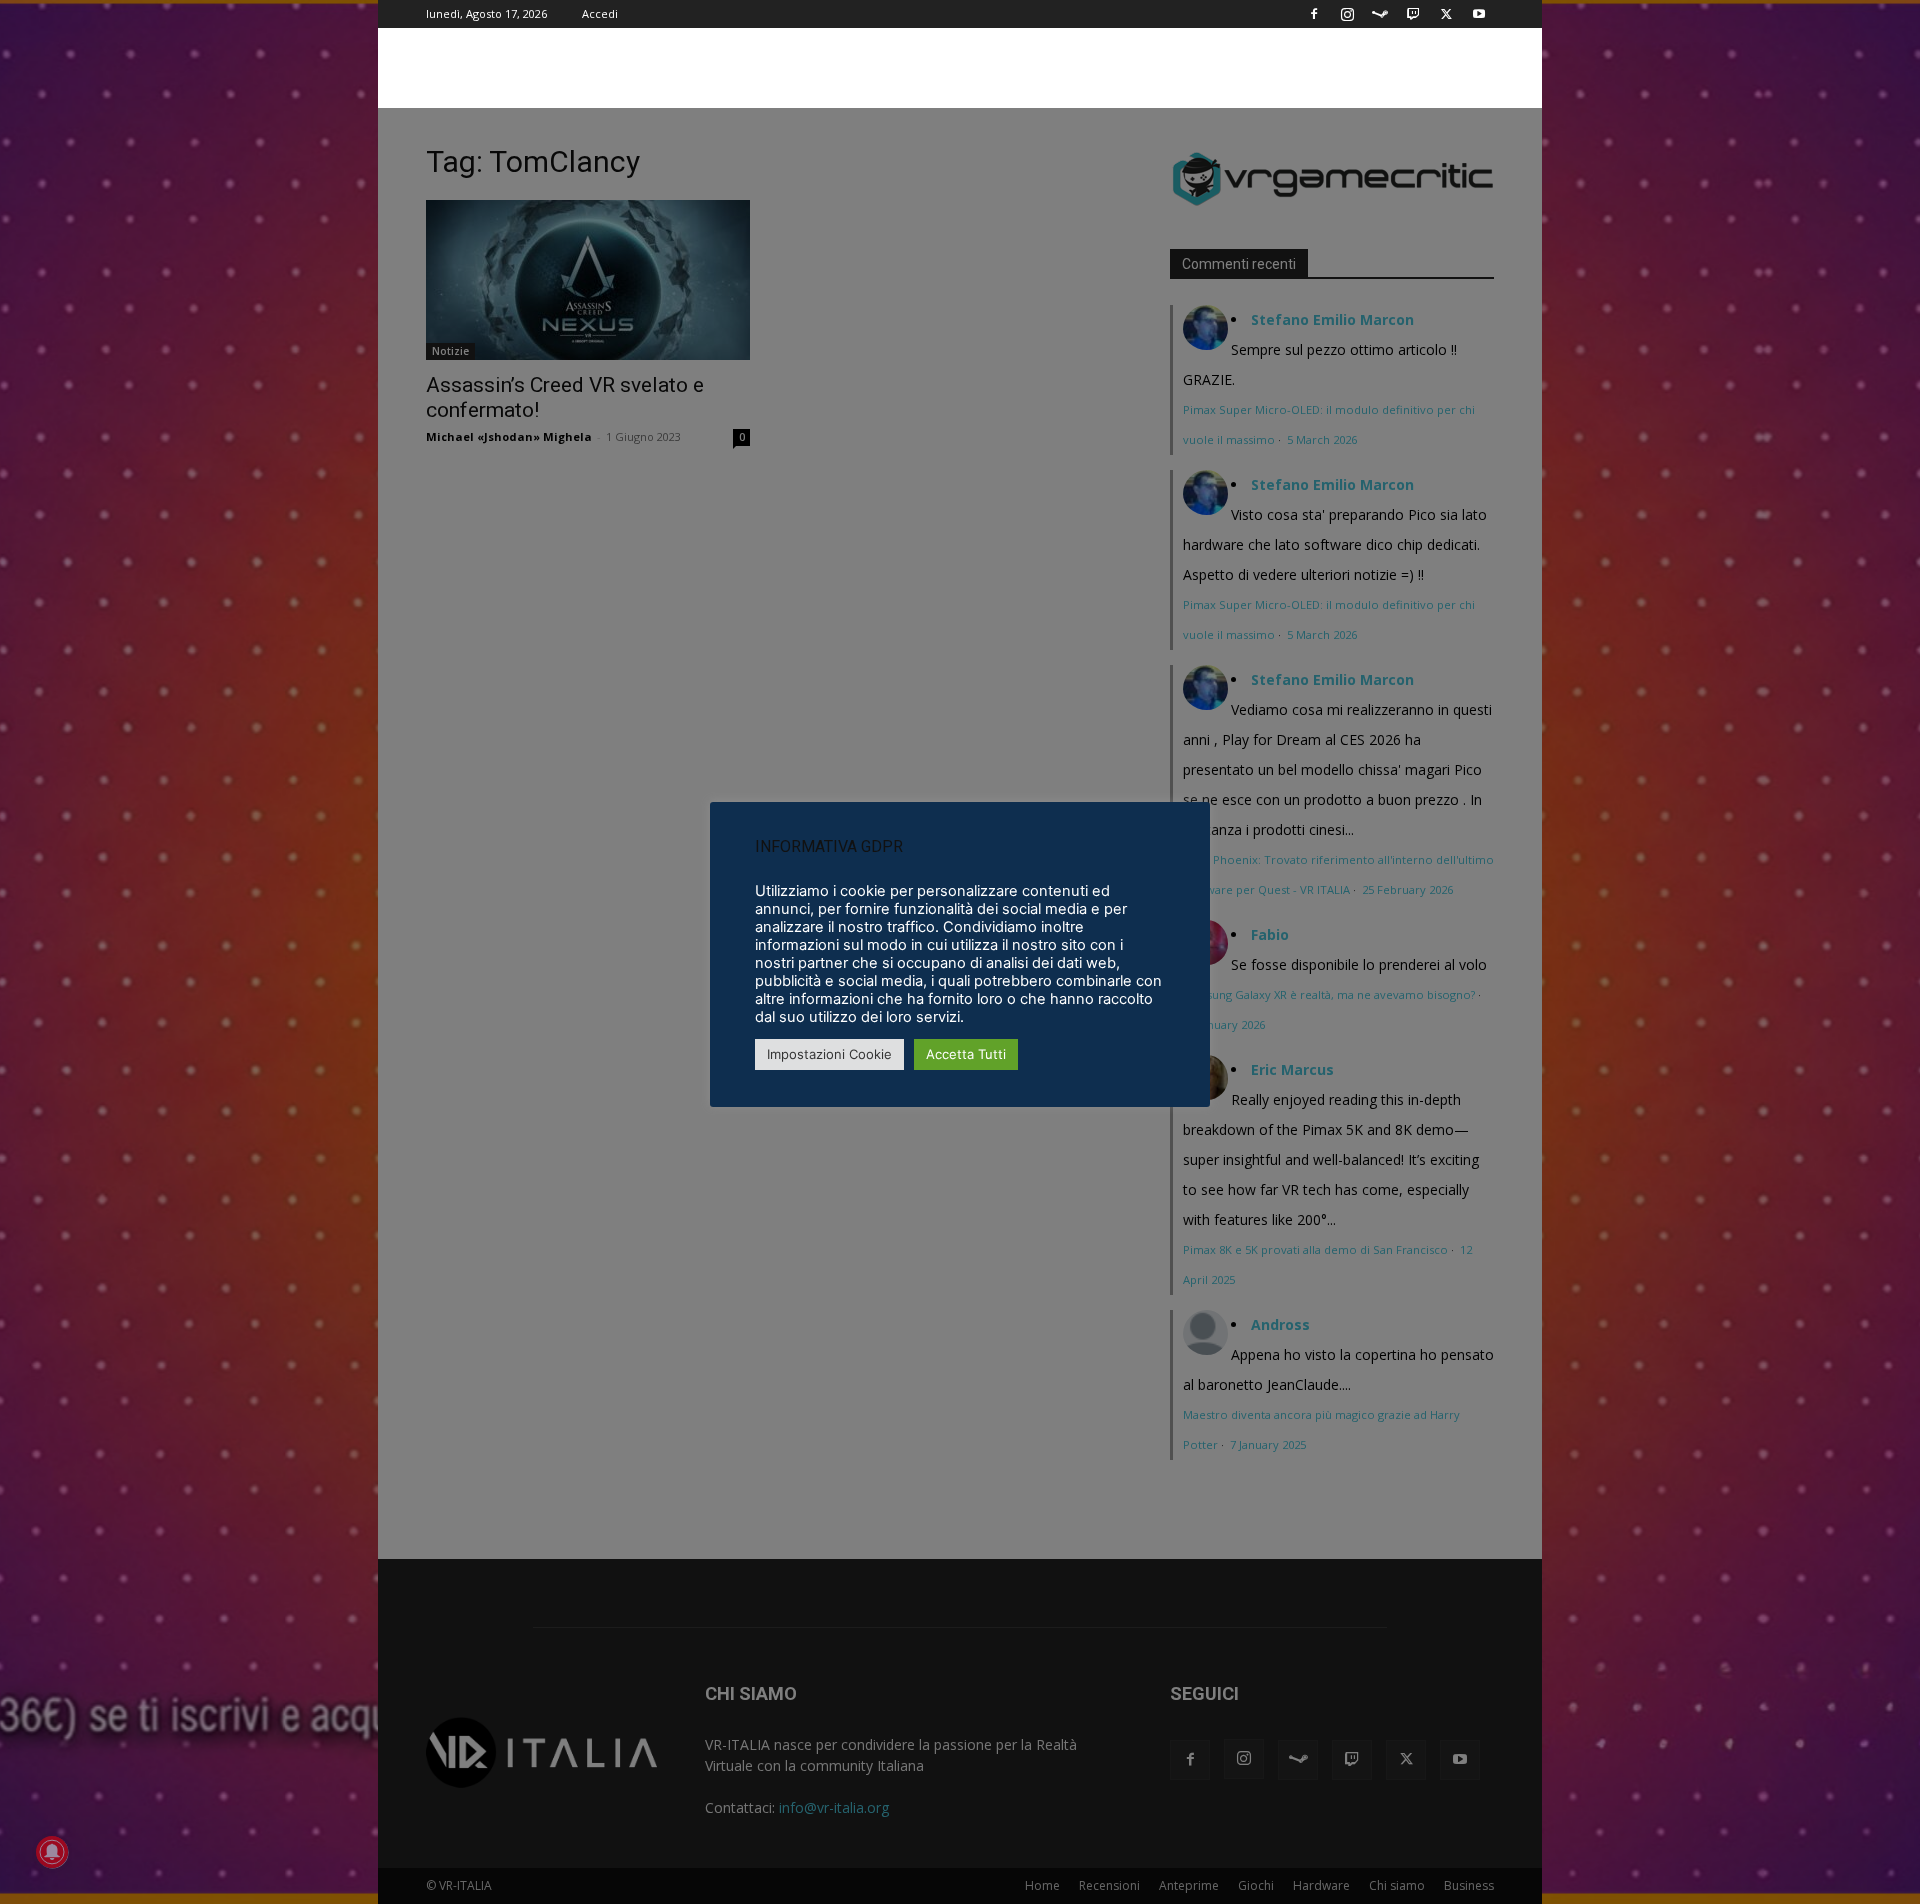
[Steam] (1380, 14)
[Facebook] (1314, 14)
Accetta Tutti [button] (966, 1054)
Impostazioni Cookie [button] (829, 1054)
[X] (1446, 14)
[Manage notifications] (52, 1852)
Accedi (600, 13)
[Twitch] (1413, 14)
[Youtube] (1479, 14)
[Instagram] (1347, 14)
